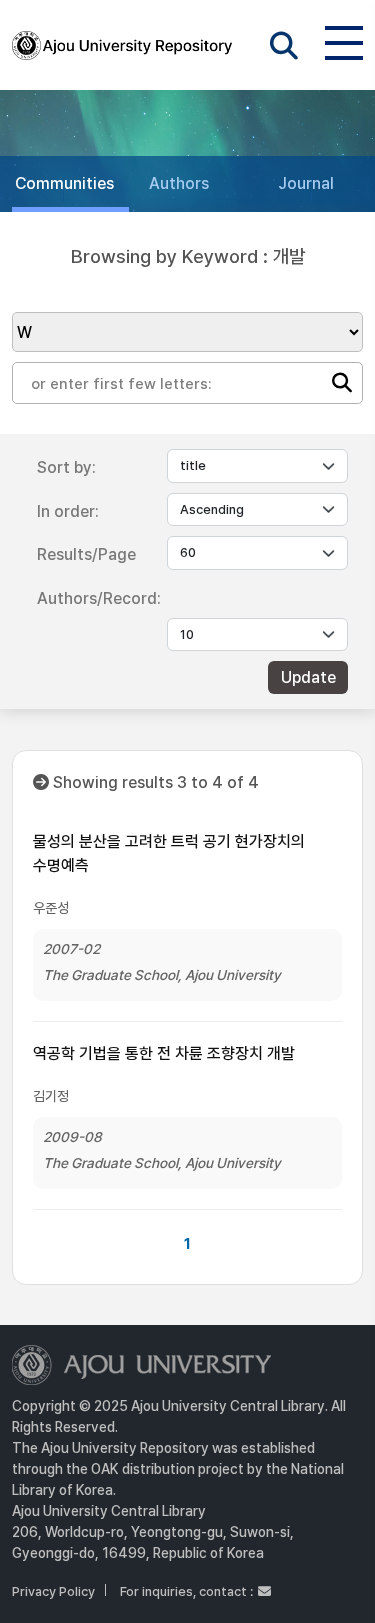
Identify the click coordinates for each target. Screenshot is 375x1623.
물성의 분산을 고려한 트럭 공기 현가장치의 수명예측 (169, 853)
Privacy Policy (53, 1591)
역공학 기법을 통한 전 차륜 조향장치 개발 (164, 1053)
